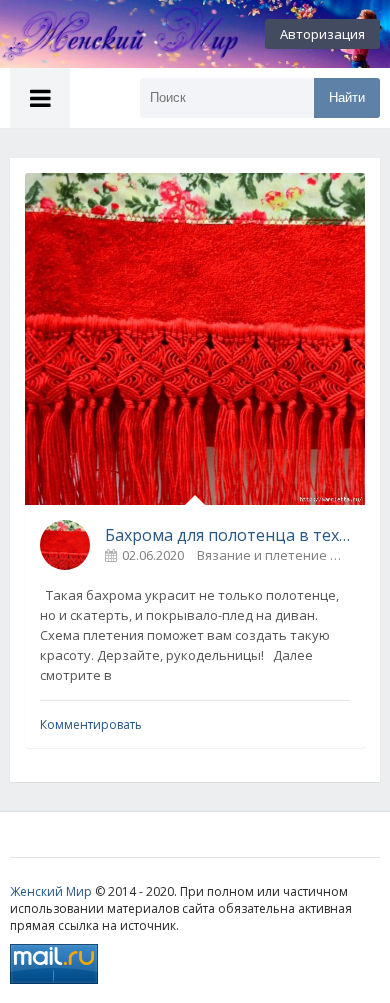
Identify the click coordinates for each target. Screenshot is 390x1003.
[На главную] (110, 34)
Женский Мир (51, 891)
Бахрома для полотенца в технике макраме (227, 535)
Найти (347, 97)
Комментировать (91, 724)
